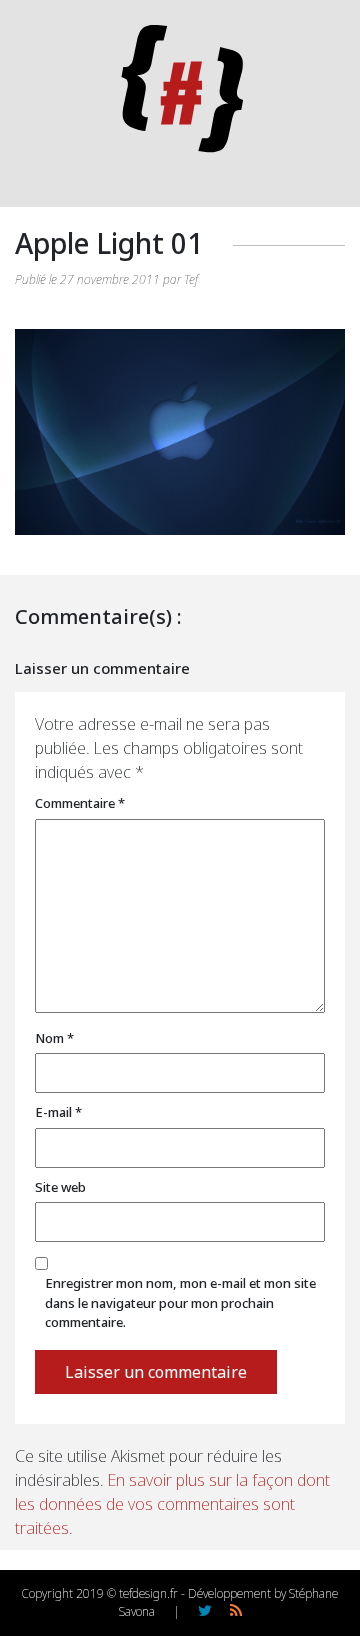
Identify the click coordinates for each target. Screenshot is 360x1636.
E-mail (58, 1112)
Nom (54, 1038)
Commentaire (80, 803)
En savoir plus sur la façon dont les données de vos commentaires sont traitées (172, 1504)
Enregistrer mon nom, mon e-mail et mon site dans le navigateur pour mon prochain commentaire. (180, 1302)
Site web (60, 1187)
